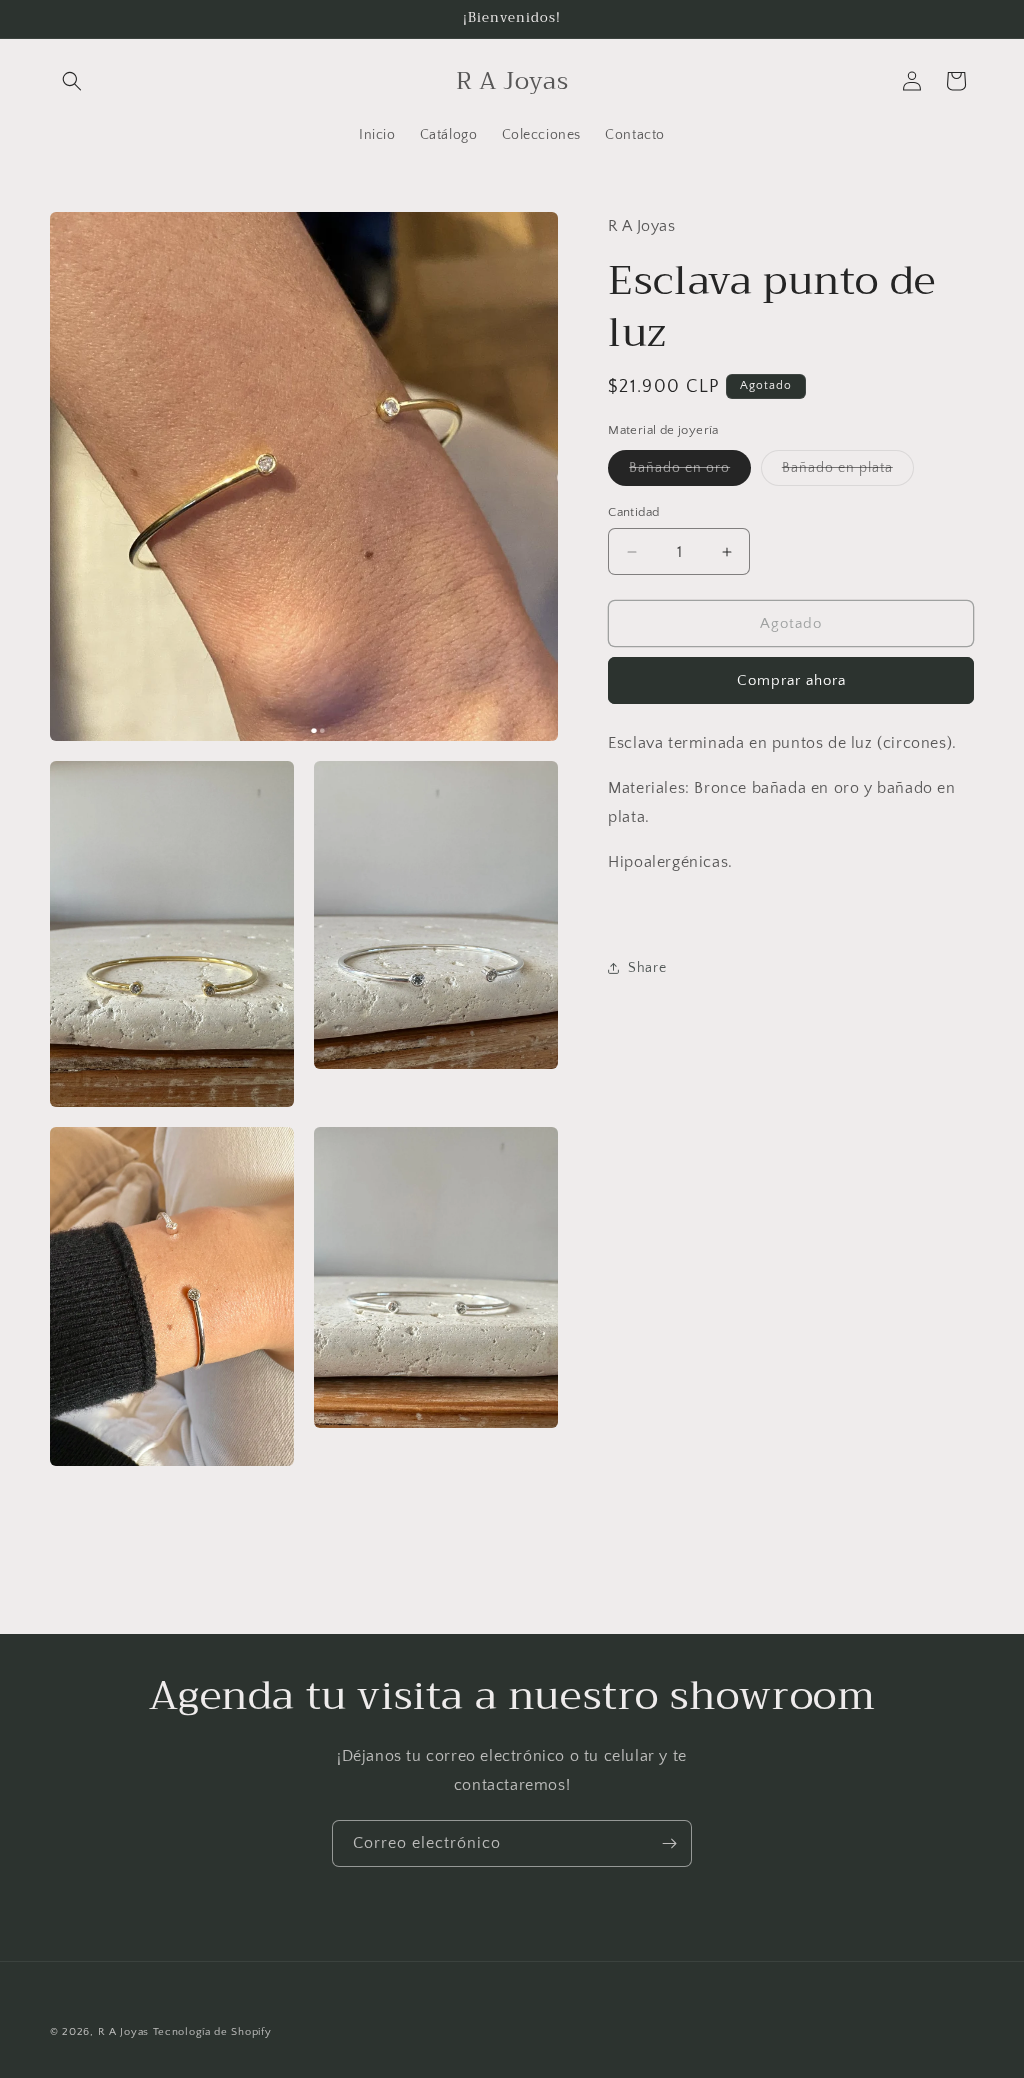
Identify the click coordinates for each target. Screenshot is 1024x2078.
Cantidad (633, 512)
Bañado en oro (690, 472)
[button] (72, 81)
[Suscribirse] (669, 1843)
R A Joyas (123, 2032)
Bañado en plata (848, 472)
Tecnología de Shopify (212, 2032)
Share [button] (647, 968)
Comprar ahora (791, 680)
